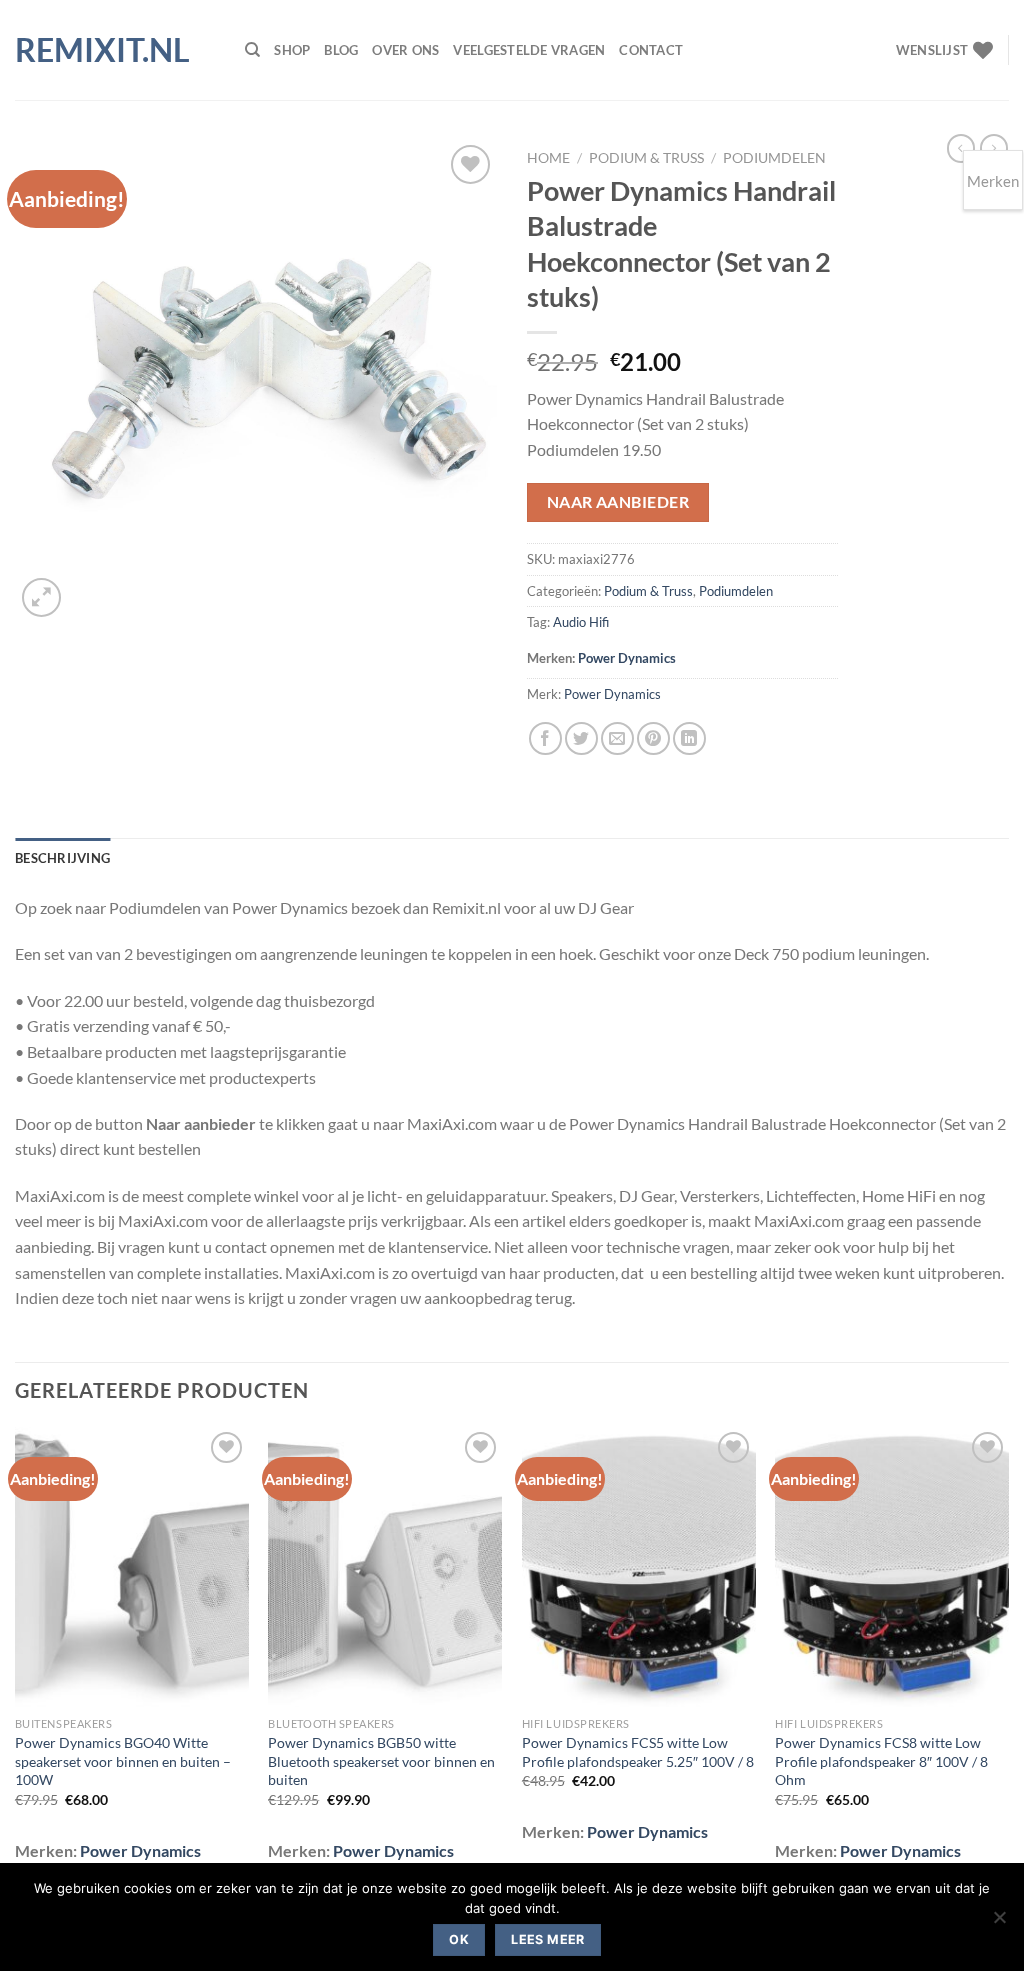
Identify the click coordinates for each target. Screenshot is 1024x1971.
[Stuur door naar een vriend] (617, 738)
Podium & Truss (646, 158)
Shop (292, 50)
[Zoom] (41, 597)
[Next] (1008, 1658)
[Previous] (16, 1658)
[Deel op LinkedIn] (689, 738)
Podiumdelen (774, 158)
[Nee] (999, 1923)
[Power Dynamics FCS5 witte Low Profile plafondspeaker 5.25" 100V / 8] (639, 1567)
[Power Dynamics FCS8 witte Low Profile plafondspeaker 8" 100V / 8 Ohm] (892, 1567)
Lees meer (547, 1939)
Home (548, 158)
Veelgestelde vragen (529, 50)
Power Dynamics (627, 658)
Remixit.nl (102, 50)
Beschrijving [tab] (62, 858)
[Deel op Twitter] (581, 738)
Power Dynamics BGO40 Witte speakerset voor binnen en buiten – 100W (123, 1761)
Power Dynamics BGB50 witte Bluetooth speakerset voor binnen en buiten (381, 1761)
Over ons (405, 50)
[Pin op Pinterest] (653, 738)
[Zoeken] (252, 50)
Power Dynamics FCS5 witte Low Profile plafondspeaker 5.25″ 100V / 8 (638, 1752)
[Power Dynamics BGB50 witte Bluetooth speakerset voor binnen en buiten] (385, 1567)
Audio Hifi (581, 622)
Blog (341, 50)
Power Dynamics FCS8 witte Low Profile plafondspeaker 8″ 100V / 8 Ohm (881, 1761)
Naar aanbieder (618, 502)
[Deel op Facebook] (545, 738)
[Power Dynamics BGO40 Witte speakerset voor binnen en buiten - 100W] (132, 1567)
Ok (459, 1939)
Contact (651, 50)
